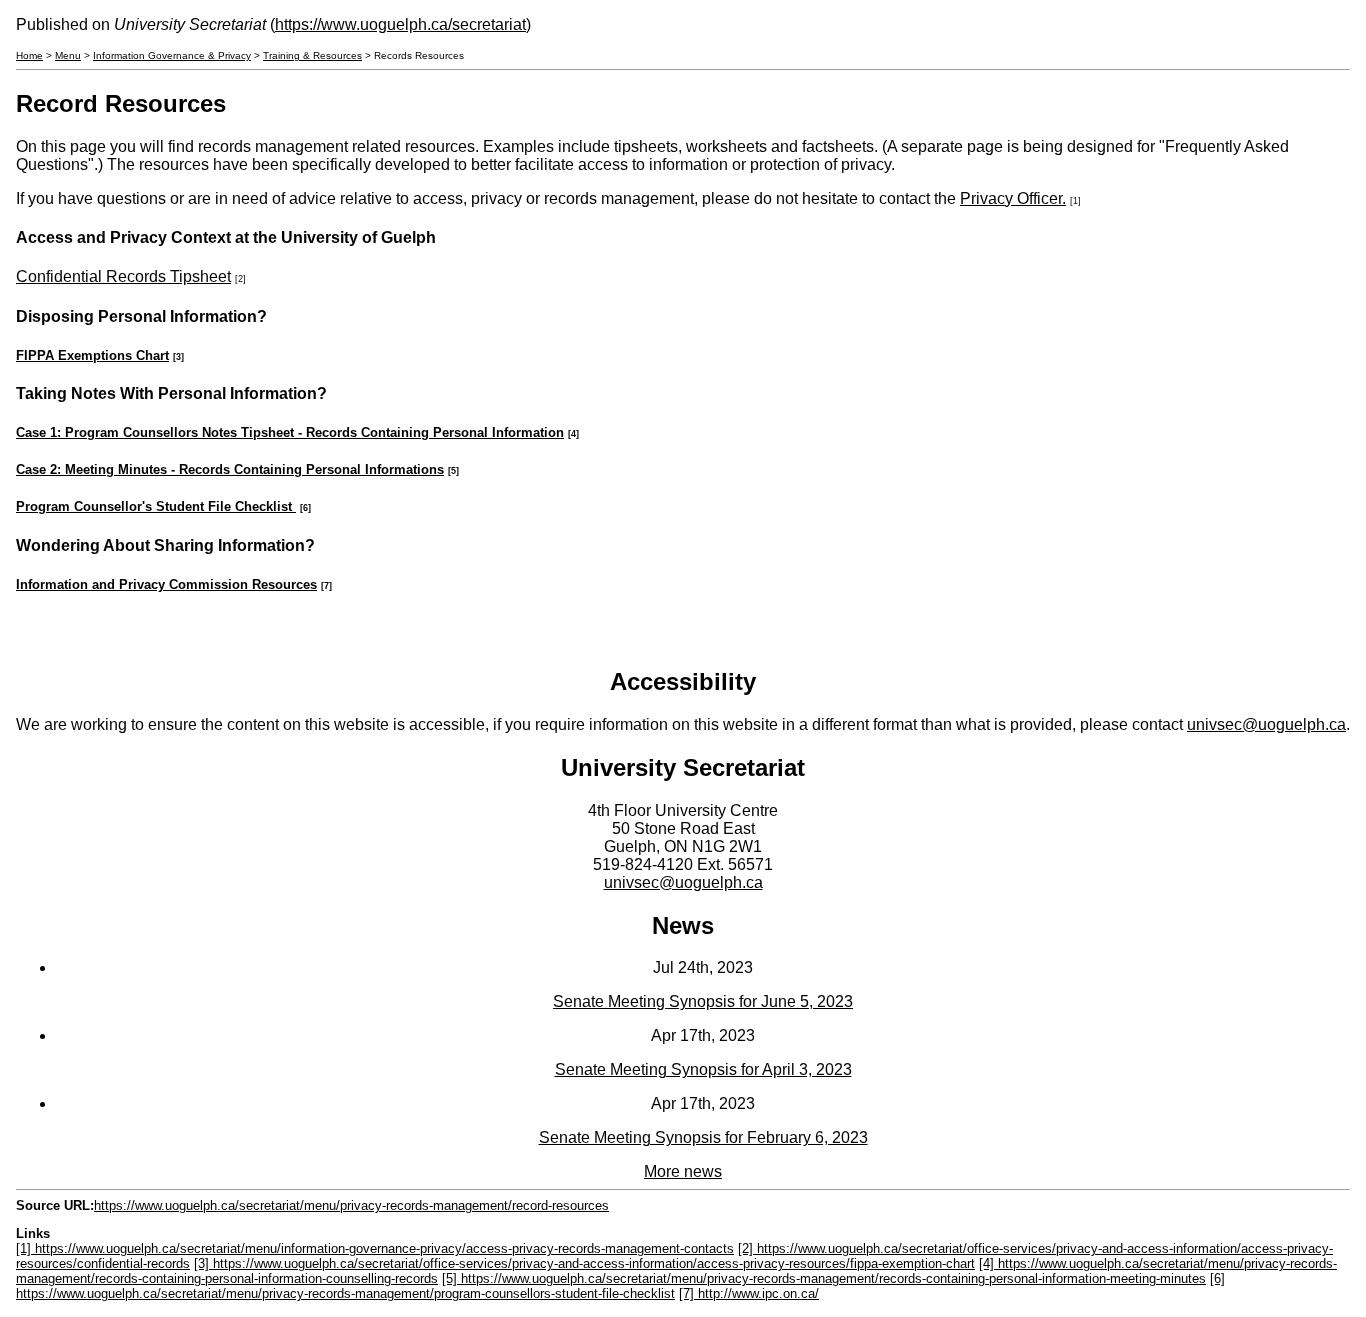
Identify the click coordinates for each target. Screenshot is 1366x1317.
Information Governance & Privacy (172, 55)
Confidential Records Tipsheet (123, 276)
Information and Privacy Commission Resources (166, 584)
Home (29, 55)
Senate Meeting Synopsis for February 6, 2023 (703, 1137)
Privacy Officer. (1013, 198)
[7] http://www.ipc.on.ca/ (749, 1293)
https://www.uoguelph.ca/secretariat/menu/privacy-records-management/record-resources (351, 1205)
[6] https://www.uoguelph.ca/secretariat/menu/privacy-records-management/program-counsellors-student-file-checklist (620, 1286)
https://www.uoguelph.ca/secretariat (400, 24)
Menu (68, 55)
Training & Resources (312, 55)
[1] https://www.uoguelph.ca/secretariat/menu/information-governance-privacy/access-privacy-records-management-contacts (375, 1248)
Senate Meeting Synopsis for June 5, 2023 (703, 1001)
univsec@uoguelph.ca (1266, 724)
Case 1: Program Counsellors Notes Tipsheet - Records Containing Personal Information (290, 432)
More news (683, 1171)
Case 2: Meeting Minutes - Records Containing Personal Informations (230, 469)
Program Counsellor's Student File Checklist (156, 506)
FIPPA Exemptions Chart (92, 355)
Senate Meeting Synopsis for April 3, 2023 (703, 1069)
